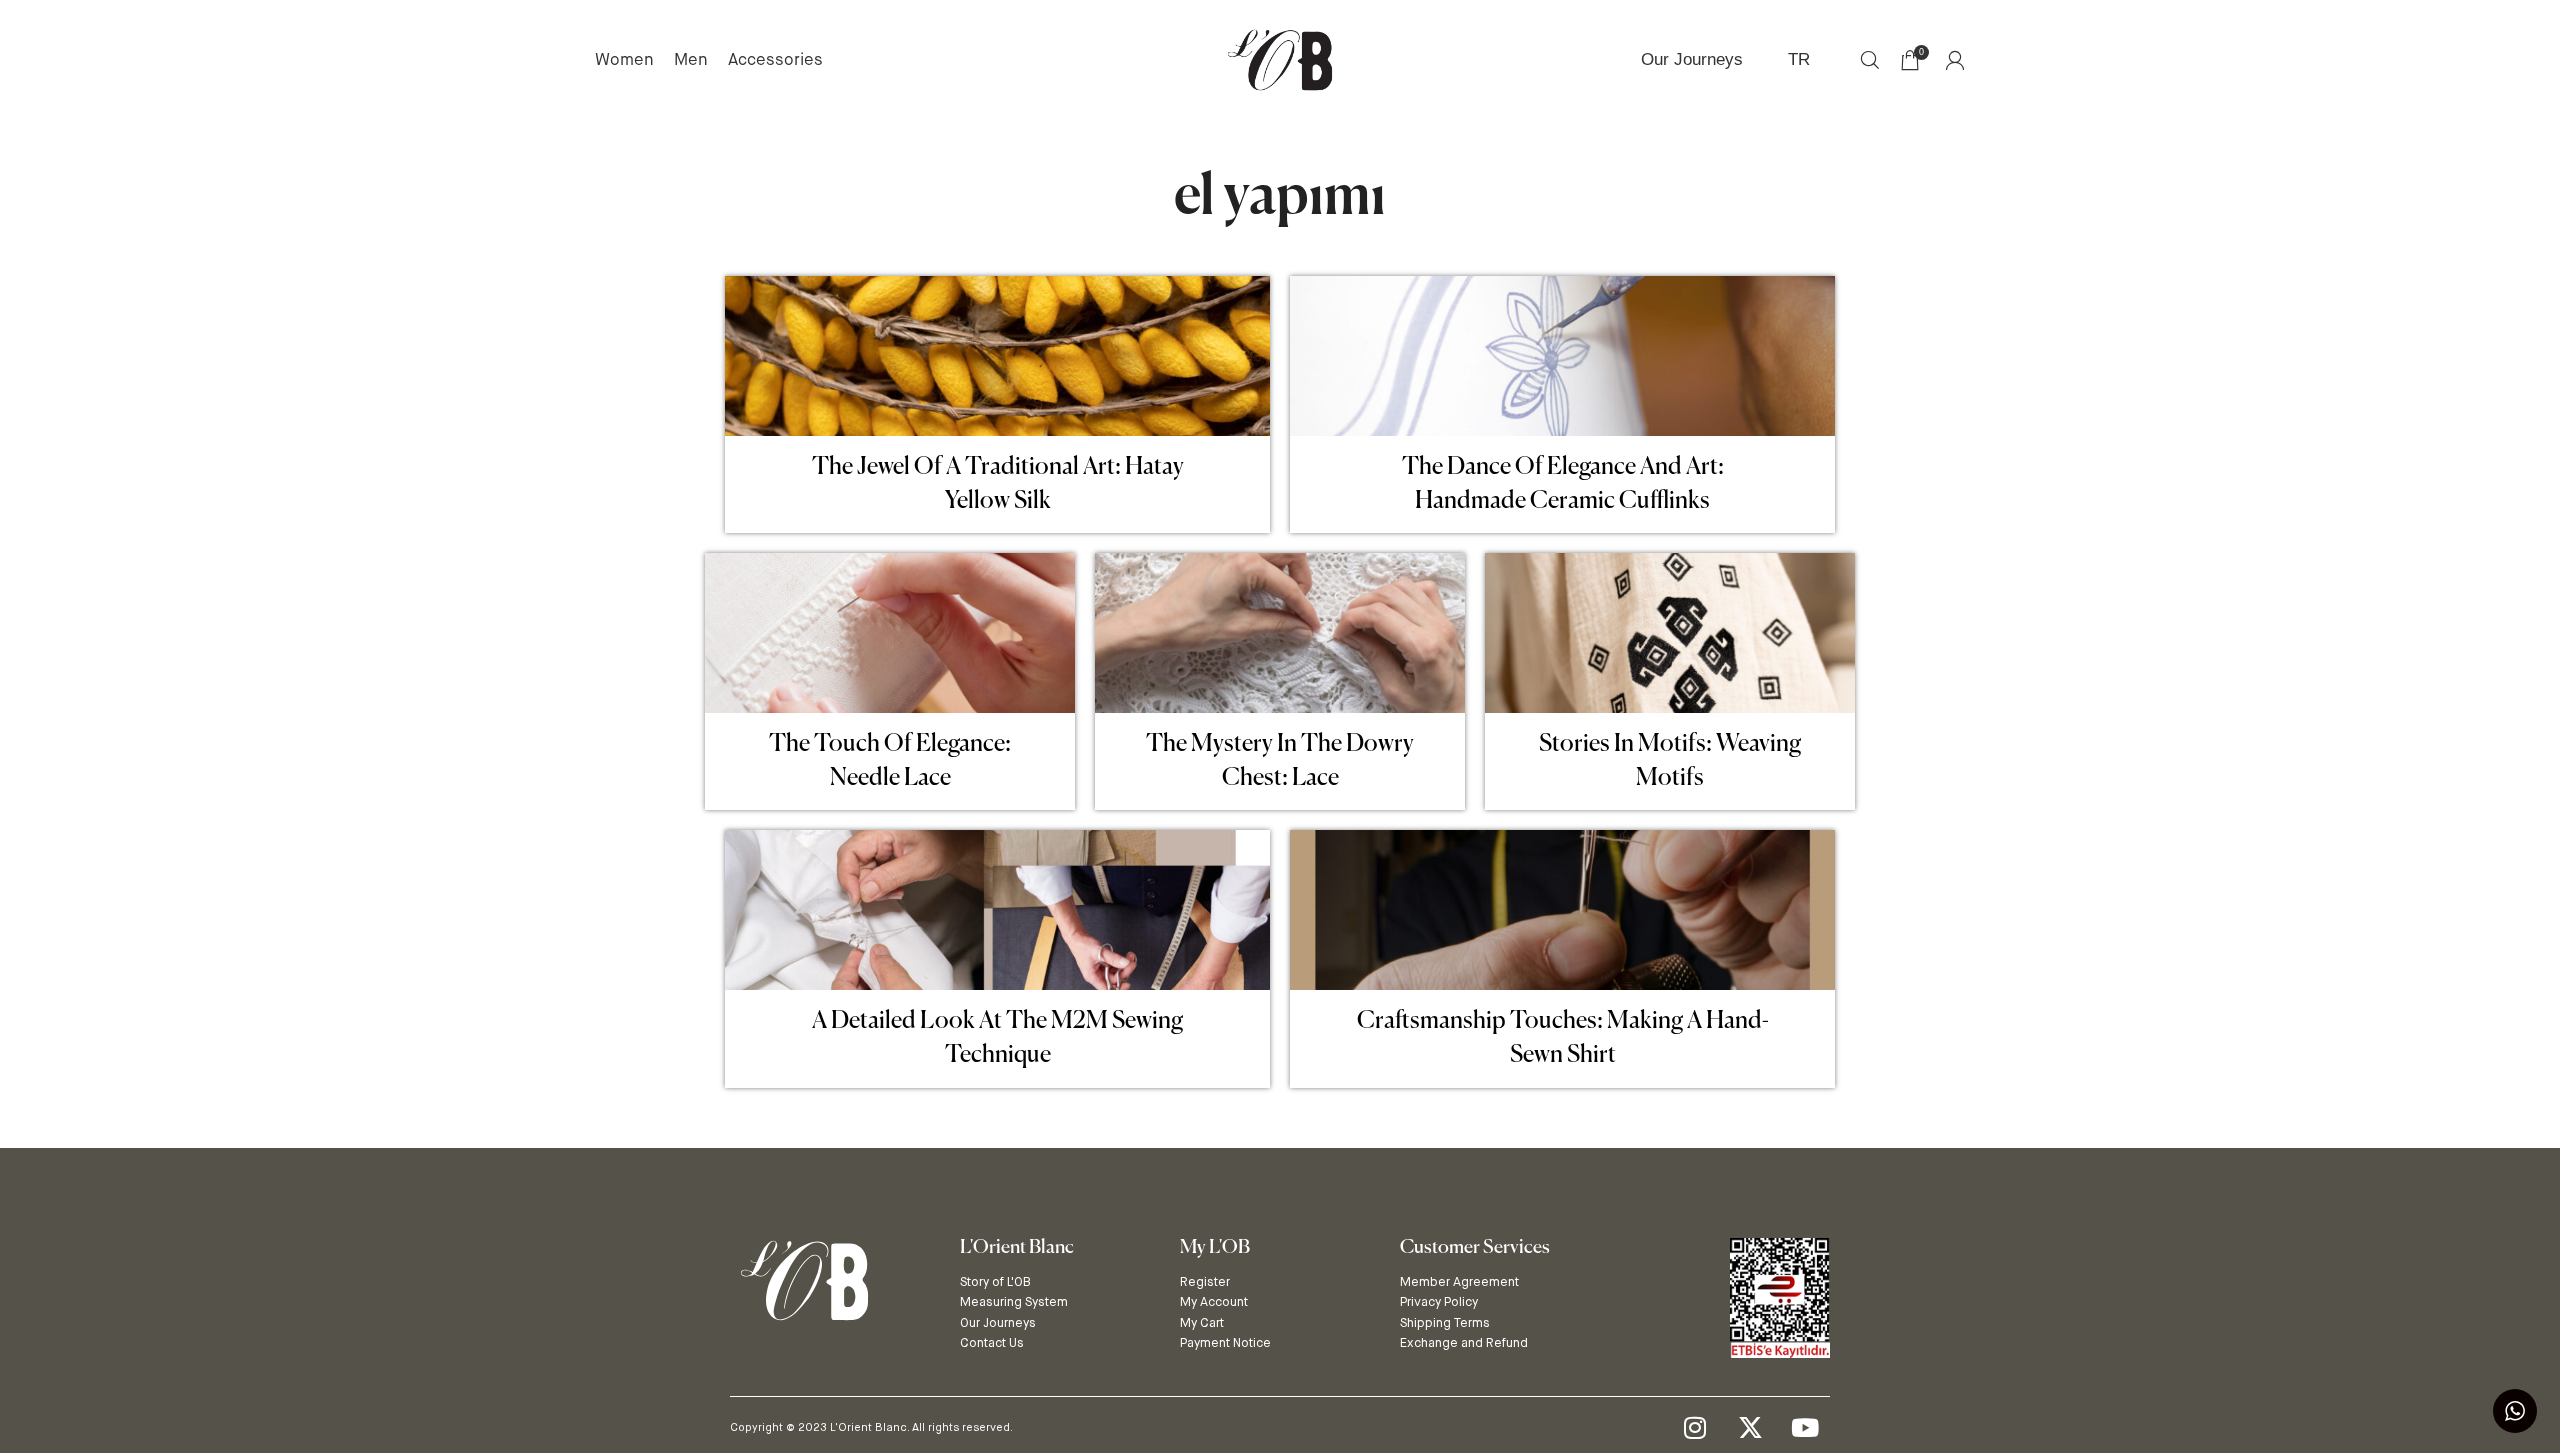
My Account (1214, 1301)
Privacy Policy (1439, 1301)
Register (1205, 1281)
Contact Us (992, 1342)
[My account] (1955, 60)
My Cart (1202, 1322)
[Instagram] (1695, 1428)
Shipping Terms (1445, 1322)
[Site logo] (1280, 58)
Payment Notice (1225, 1342)
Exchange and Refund (1464, 1342)
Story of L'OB (995, 1281)
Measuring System (1014, 1301)
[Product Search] (1870, 60)
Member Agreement (1459, 1281)
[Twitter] (1750, 1428)
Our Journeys (998, 1322)
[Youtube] (1805, 1428)
